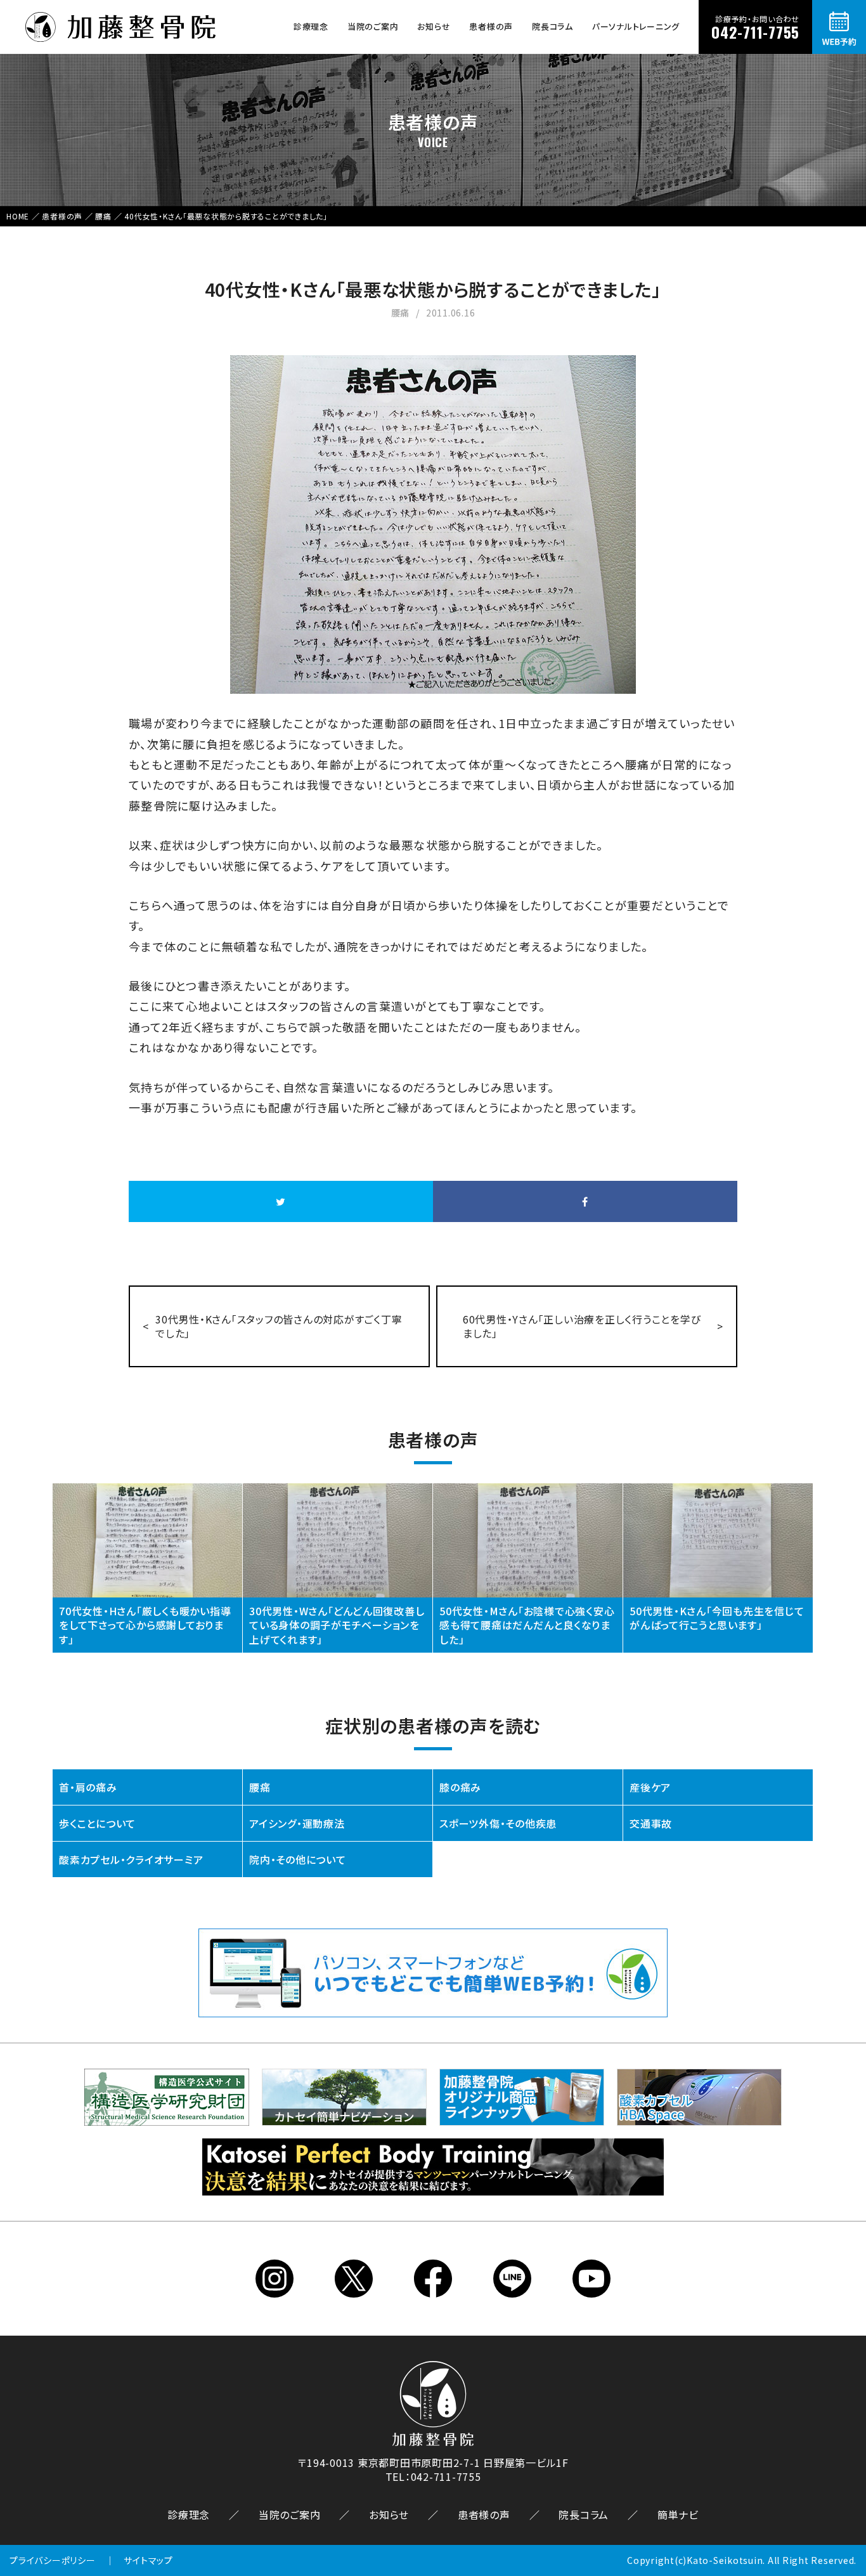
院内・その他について (298, 1859)
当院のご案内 (373, 26)
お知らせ (434, 26)
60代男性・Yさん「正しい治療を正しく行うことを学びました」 (582, 1326)
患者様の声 (491, 26)
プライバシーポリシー (53, 2560)
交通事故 (651, 1823)
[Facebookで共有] (585, 1201)
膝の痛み (460, 1787)
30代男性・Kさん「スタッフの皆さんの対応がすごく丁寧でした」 (279, 1326)
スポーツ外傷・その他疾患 (498, 1823)
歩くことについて (97, 1823)
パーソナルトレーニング (636, 26)
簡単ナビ (678, 2514)
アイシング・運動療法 (297, 1823)
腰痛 (260, 1787)
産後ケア (650, 1787)
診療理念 (311, 26)
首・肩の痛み (88, 1787)
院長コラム (553, 26)
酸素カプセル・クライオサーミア (131, 1859)
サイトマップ (148, 2560)
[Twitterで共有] (281, 1201)
